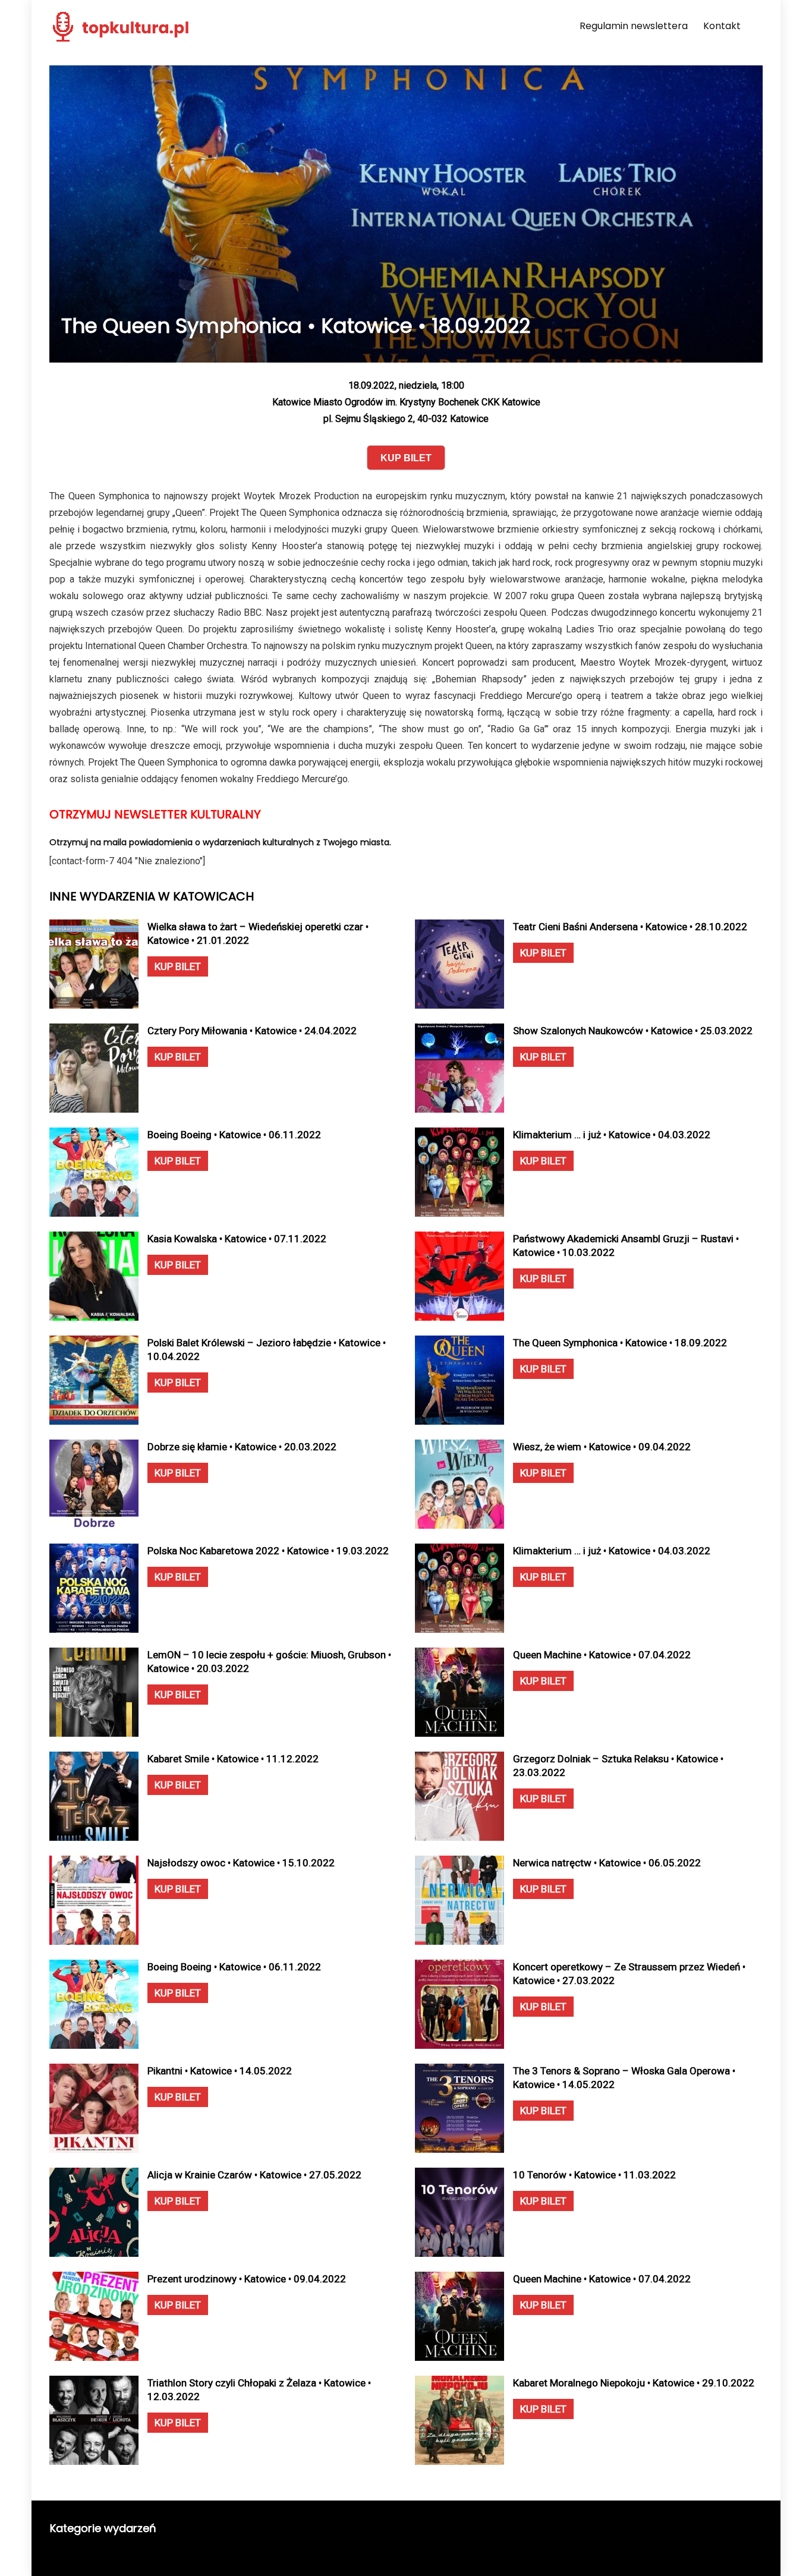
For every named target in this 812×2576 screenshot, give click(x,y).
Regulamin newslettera (634, 26)
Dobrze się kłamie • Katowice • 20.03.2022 (242, 1447)
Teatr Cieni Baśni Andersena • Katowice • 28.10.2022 (630, 927)
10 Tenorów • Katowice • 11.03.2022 (594, 2175)
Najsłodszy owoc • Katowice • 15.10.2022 (241, 1863)
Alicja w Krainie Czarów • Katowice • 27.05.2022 (254, 2175)
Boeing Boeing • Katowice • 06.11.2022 (234, 1135)
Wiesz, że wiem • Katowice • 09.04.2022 (602, 1447)
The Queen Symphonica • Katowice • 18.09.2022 (620, 1343)
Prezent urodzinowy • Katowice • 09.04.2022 (247, 2279)
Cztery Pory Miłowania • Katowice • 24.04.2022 (252, 1031)
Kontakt (722, 26)
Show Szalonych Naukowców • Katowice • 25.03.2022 (633, 1031)
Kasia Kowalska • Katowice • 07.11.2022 (237, 1239)
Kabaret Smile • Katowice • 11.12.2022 (233, 1759)
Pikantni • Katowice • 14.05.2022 (220, 2071)
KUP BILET (178, 966)
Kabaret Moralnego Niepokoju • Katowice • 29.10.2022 (634, 2383)
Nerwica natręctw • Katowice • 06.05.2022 (607, 1863)
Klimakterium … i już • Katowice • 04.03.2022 (612, 1135)
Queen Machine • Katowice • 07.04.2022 (602, 1655)
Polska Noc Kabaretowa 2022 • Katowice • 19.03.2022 (268, 1551)
